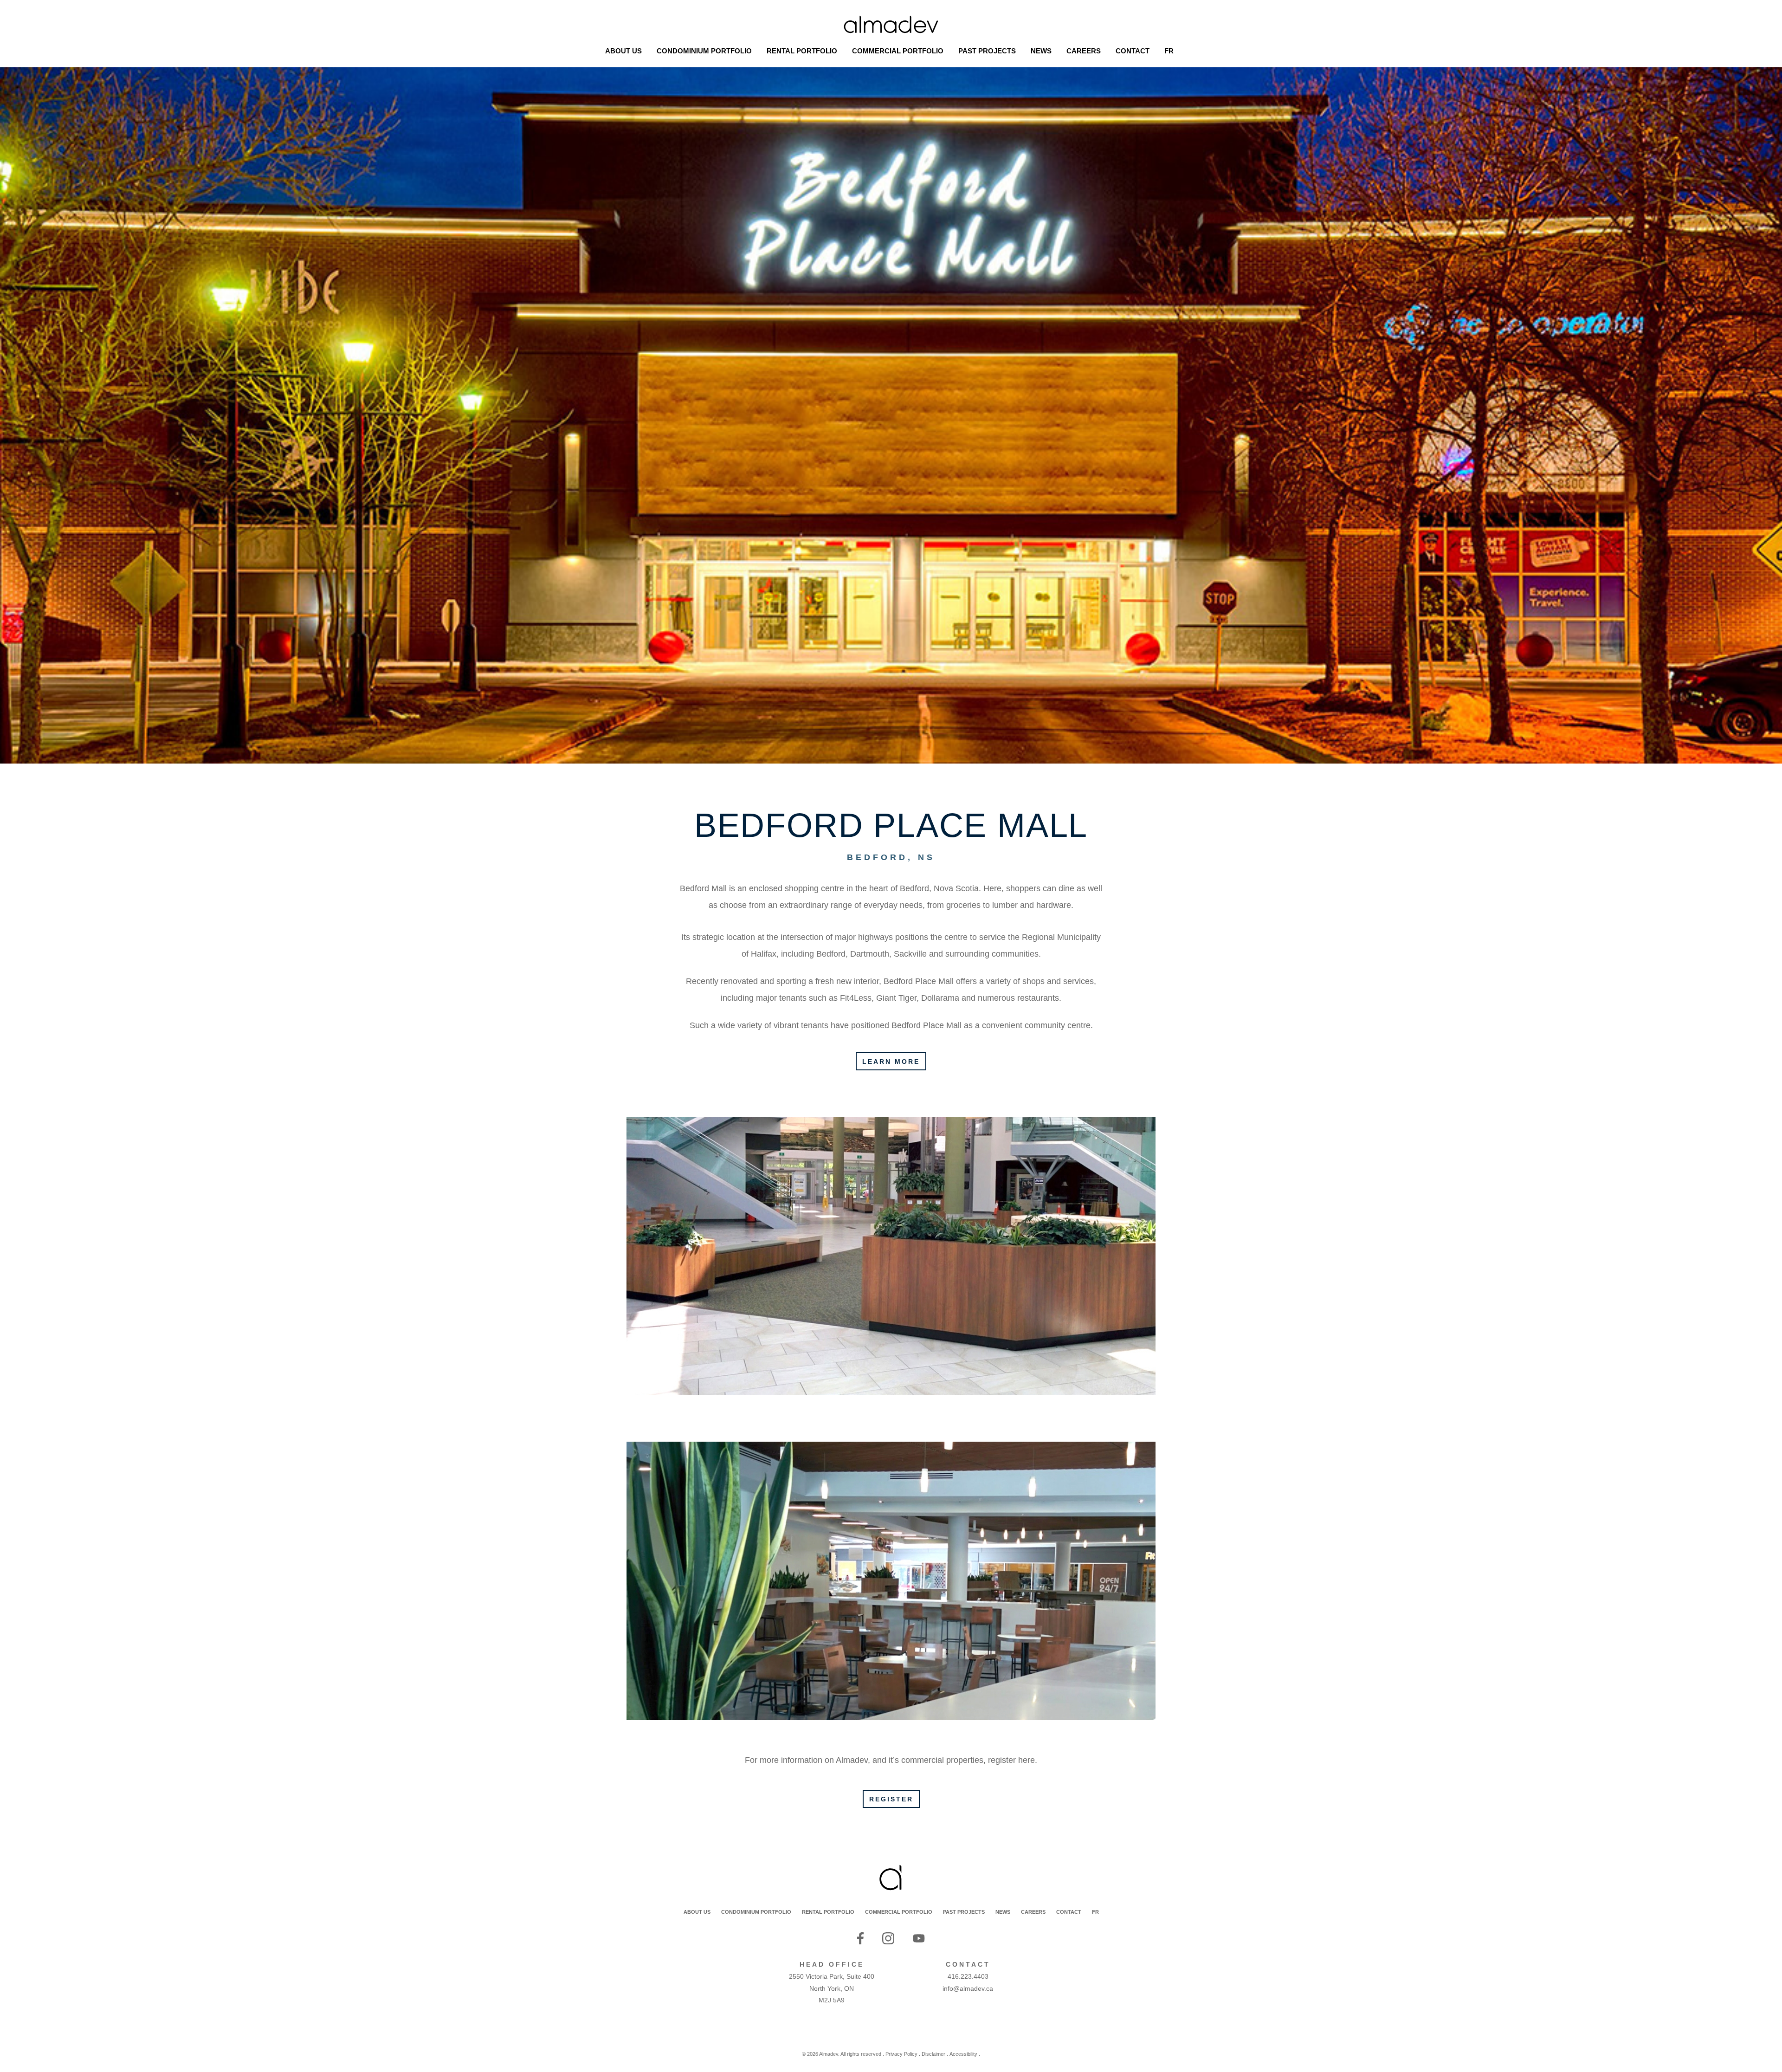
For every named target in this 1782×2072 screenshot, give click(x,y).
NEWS (1003, 1912)
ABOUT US (697, 1912)
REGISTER (891, 1799)
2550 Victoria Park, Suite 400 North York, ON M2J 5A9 (832, 1988)
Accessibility (963, 2054)
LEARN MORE (891, 1062)
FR (1095, 1912)
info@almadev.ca (968, 1988)
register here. (1013, 1760)
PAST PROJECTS (964, 1912)
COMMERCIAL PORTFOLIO (899, 1912)
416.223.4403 (968, 1976)
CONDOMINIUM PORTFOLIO (756, 1912)
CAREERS (1033, 1912)
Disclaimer (933, 2054)
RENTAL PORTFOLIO (828, 1912)
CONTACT (1069, 1912)
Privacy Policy (901, 2054)
